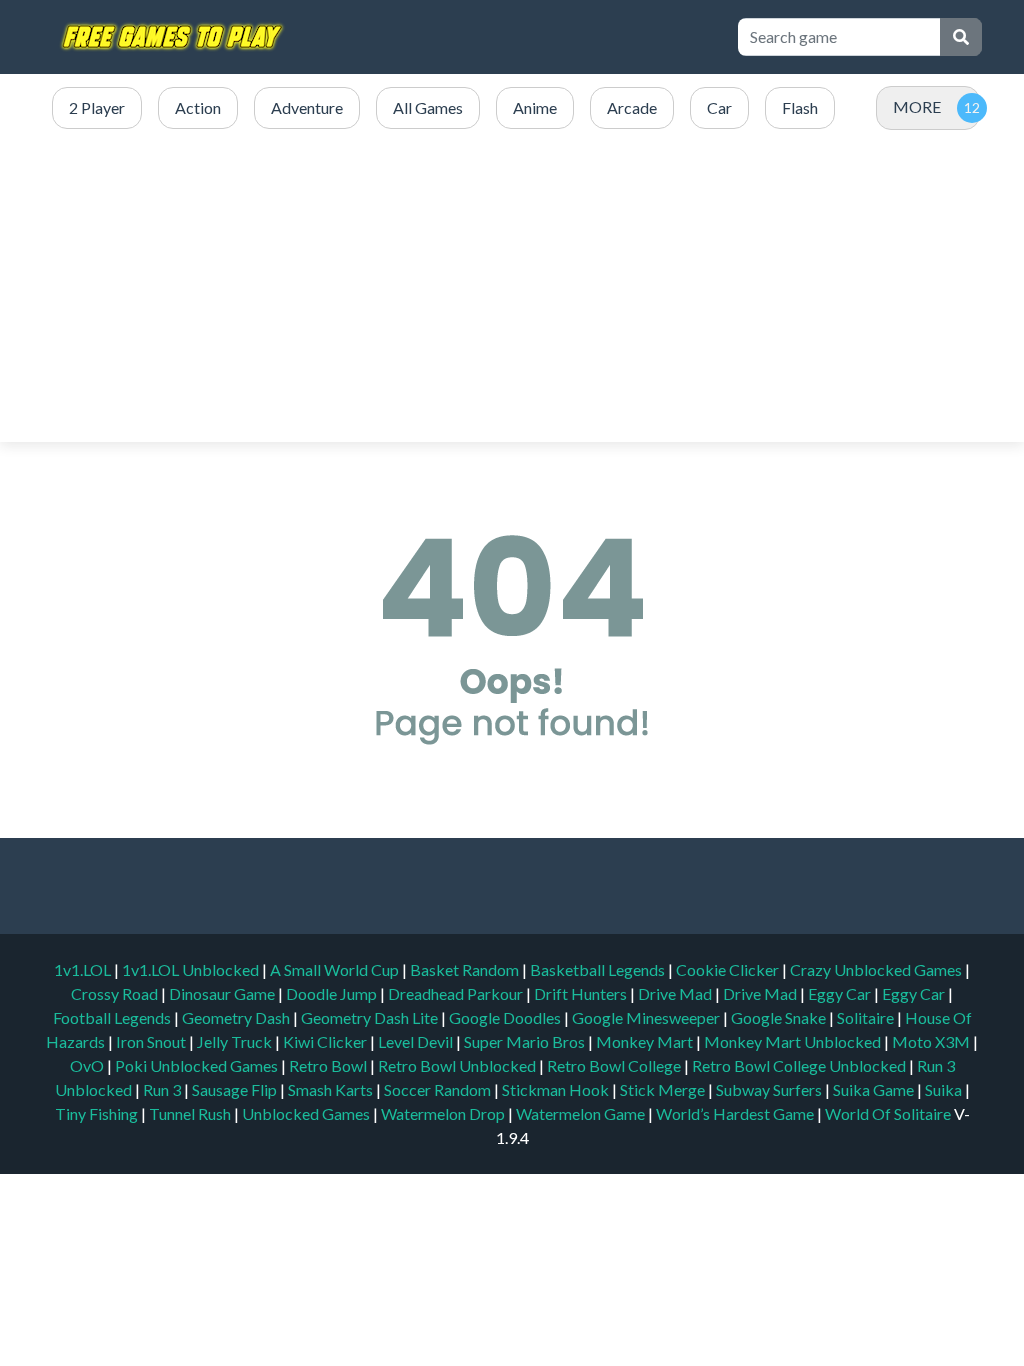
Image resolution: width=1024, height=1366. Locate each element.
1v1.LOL (84, 969)
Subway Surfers (770, 1089)
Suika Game (875, 1089)
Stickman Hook (557, 1089)
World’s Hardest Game (736, 1113)
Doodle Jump (333, 993)
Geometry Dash (237, 1017)
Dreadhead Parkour (457, 993)
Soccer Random (439, 1089)
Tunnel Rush (191, 1113)
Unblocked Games (307, 1113)
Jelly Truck (236, 1041)
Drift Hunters (582, 993)
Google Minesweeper (647, 1017)
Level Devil (417, 1041)
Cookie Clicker (729, 969)
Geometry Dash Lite (371, 1017)
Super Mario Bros (526, 1041)
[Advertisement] (512, 287)
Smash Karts (332, 1089)
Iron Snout (152, 1041)
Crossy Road (116, 993)
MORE (917, 106)
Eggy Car (841, 993)
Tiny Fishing (98, 1113)
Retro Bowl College (615, 1065)
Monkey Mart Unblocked (794, 1041)
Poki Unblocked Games (198, 1065)
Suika (945, 1089)
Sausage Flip (236, 1089)
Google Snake (780, 1017)
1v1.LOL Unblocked (192, 969)
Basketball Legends (599, 969)
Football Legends (113, 1017)
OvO (88, 1065)
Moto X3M (932, 1041)
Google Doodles (506, 1017)
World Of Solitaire (889, 1113)
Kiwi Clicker (326, 1041)
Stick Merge (664, 1089)
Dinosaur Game (223, 993)
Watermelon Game (580, 1113)
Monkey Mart (646, 1041)
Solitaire (867, 1017)
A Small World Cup (336, 969)
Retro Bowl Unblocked (458, 1065)
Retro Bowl (329, 1065)
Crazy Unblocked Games (877, 969)
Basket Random (466, 969)
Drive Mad (676, 993)
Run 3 (163, 1089)
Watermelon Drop (444, 1113)
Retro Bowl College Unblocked (800, 1065)
